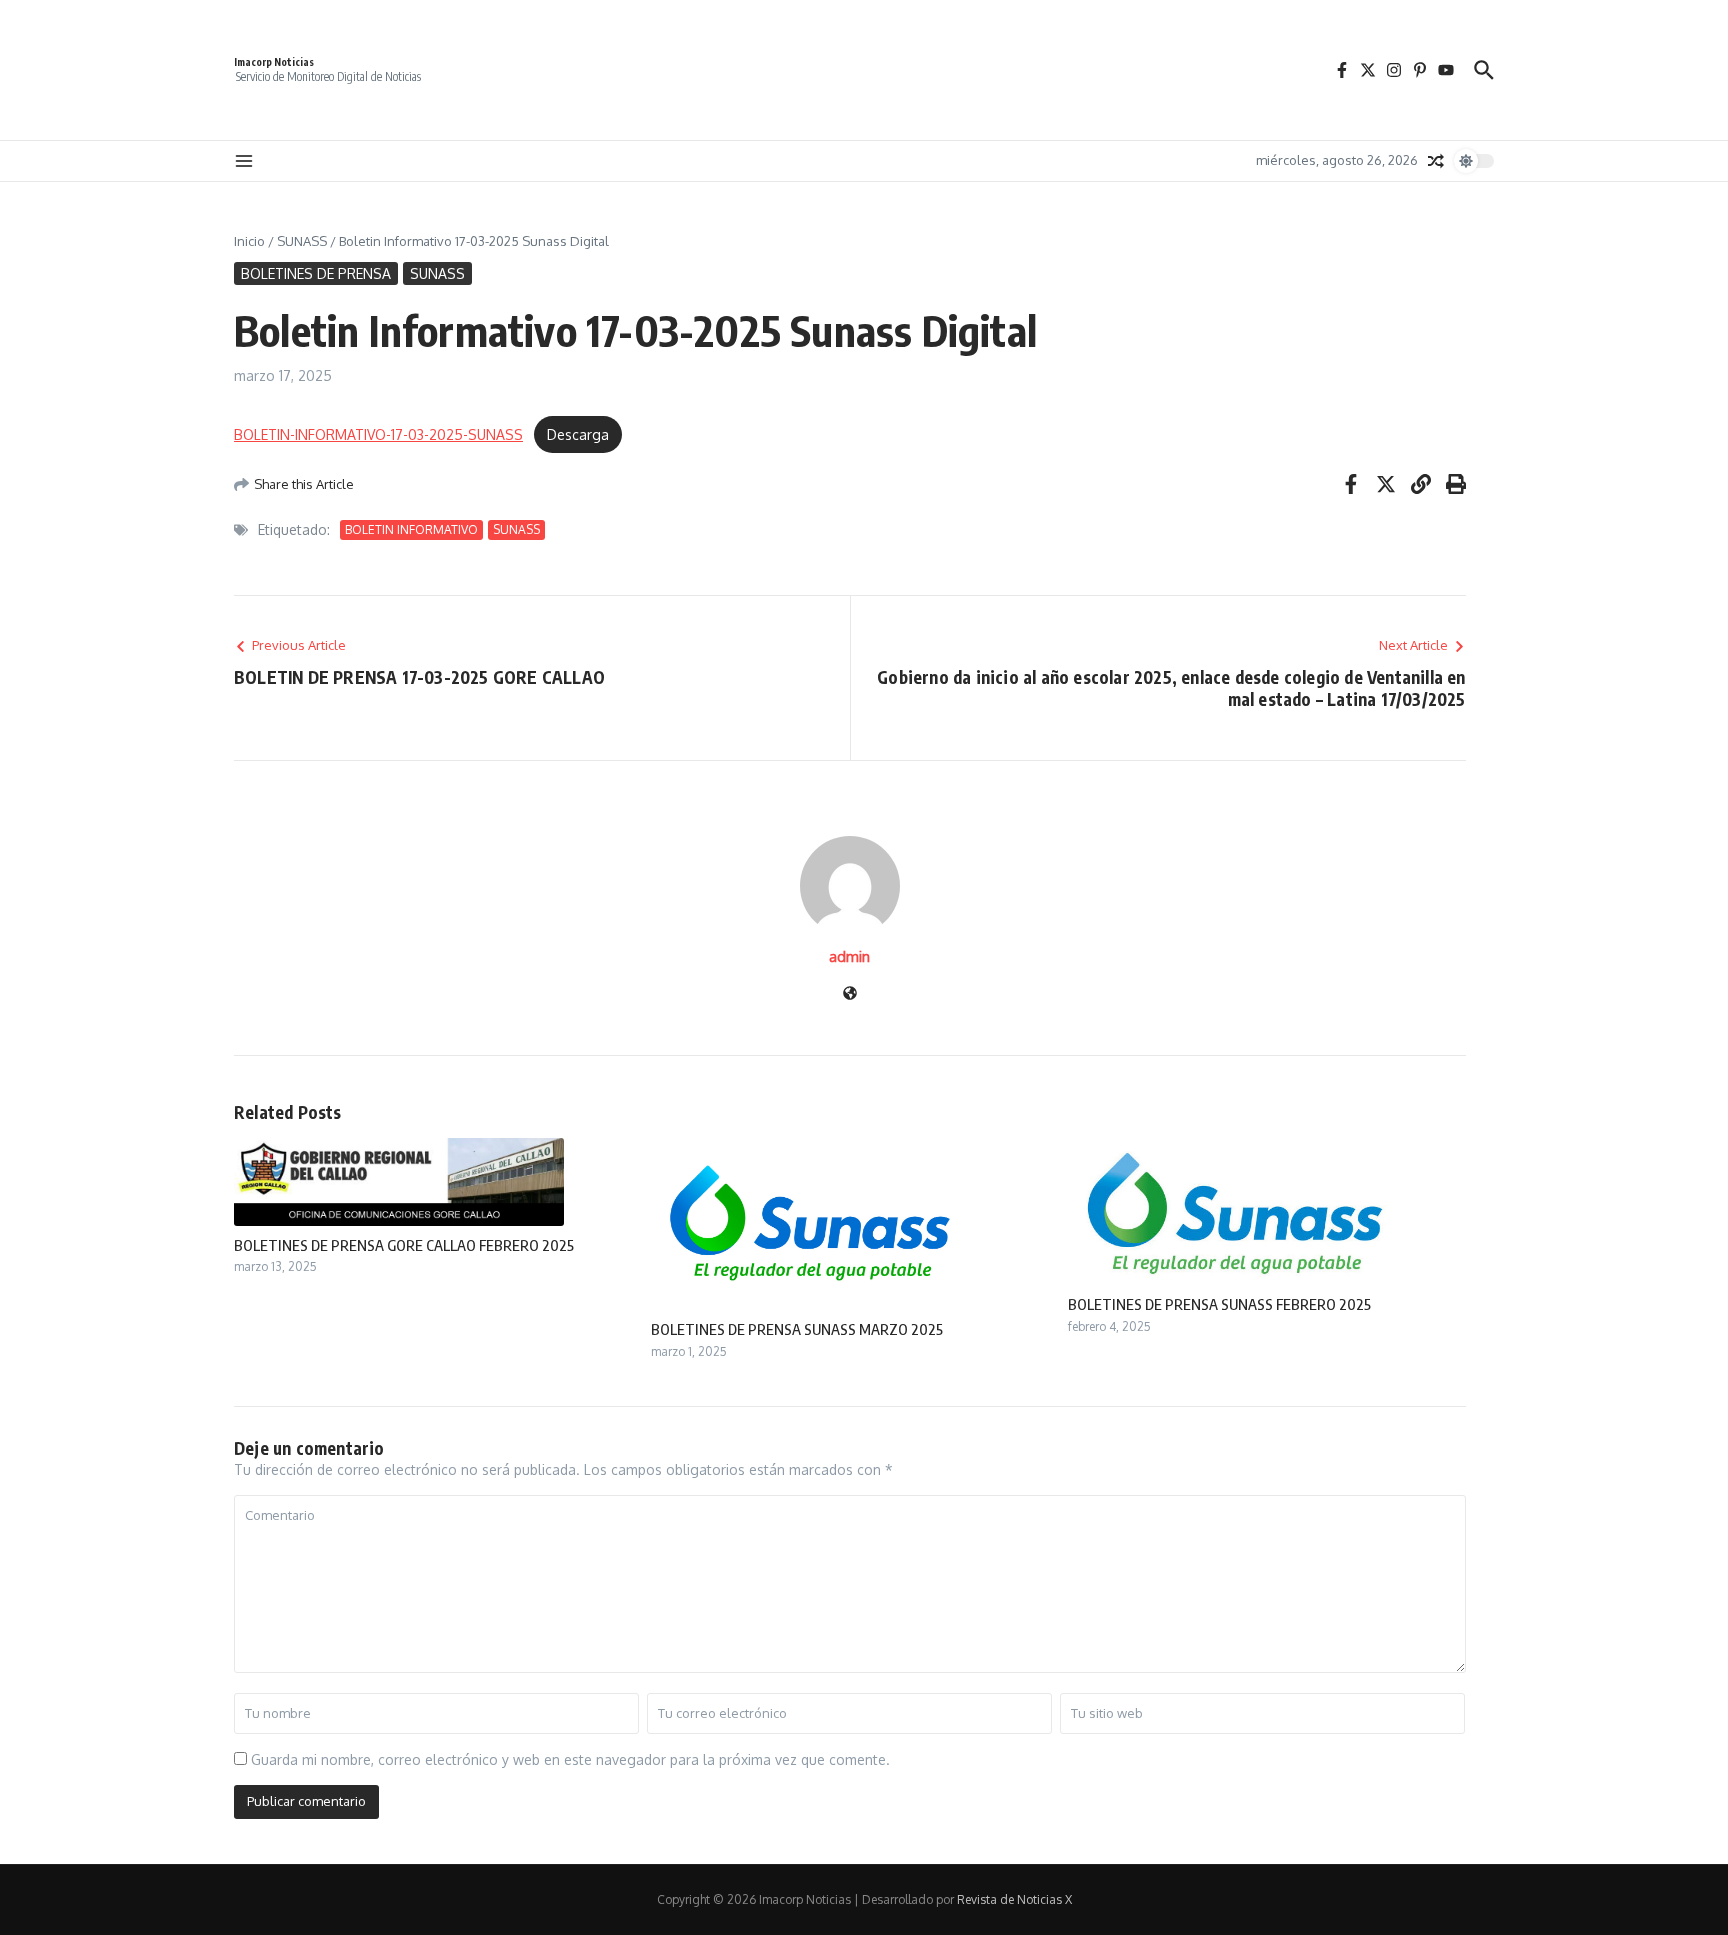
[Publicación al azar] (1436, 161)
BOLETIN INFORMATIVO (411, 529)
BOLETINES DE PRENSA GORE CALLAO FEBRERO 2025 (404, 1245)
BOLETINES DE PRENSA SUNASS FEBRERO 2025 (1219, 1304)
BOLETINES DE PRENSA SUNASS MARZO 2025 (797, 1329)
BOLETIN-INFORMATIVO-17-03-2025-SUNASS (378, 434)
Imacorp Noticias (274, 62)
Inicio (249, 241)
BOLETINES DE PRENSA (316, 273)
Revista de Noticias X (1014, 1899)
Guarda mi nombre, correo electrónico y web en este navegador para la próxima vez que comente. (570, 1759)
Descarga (578, 434)
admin (849, 956)
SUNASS (302, 241)
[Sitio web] (850, 994)
